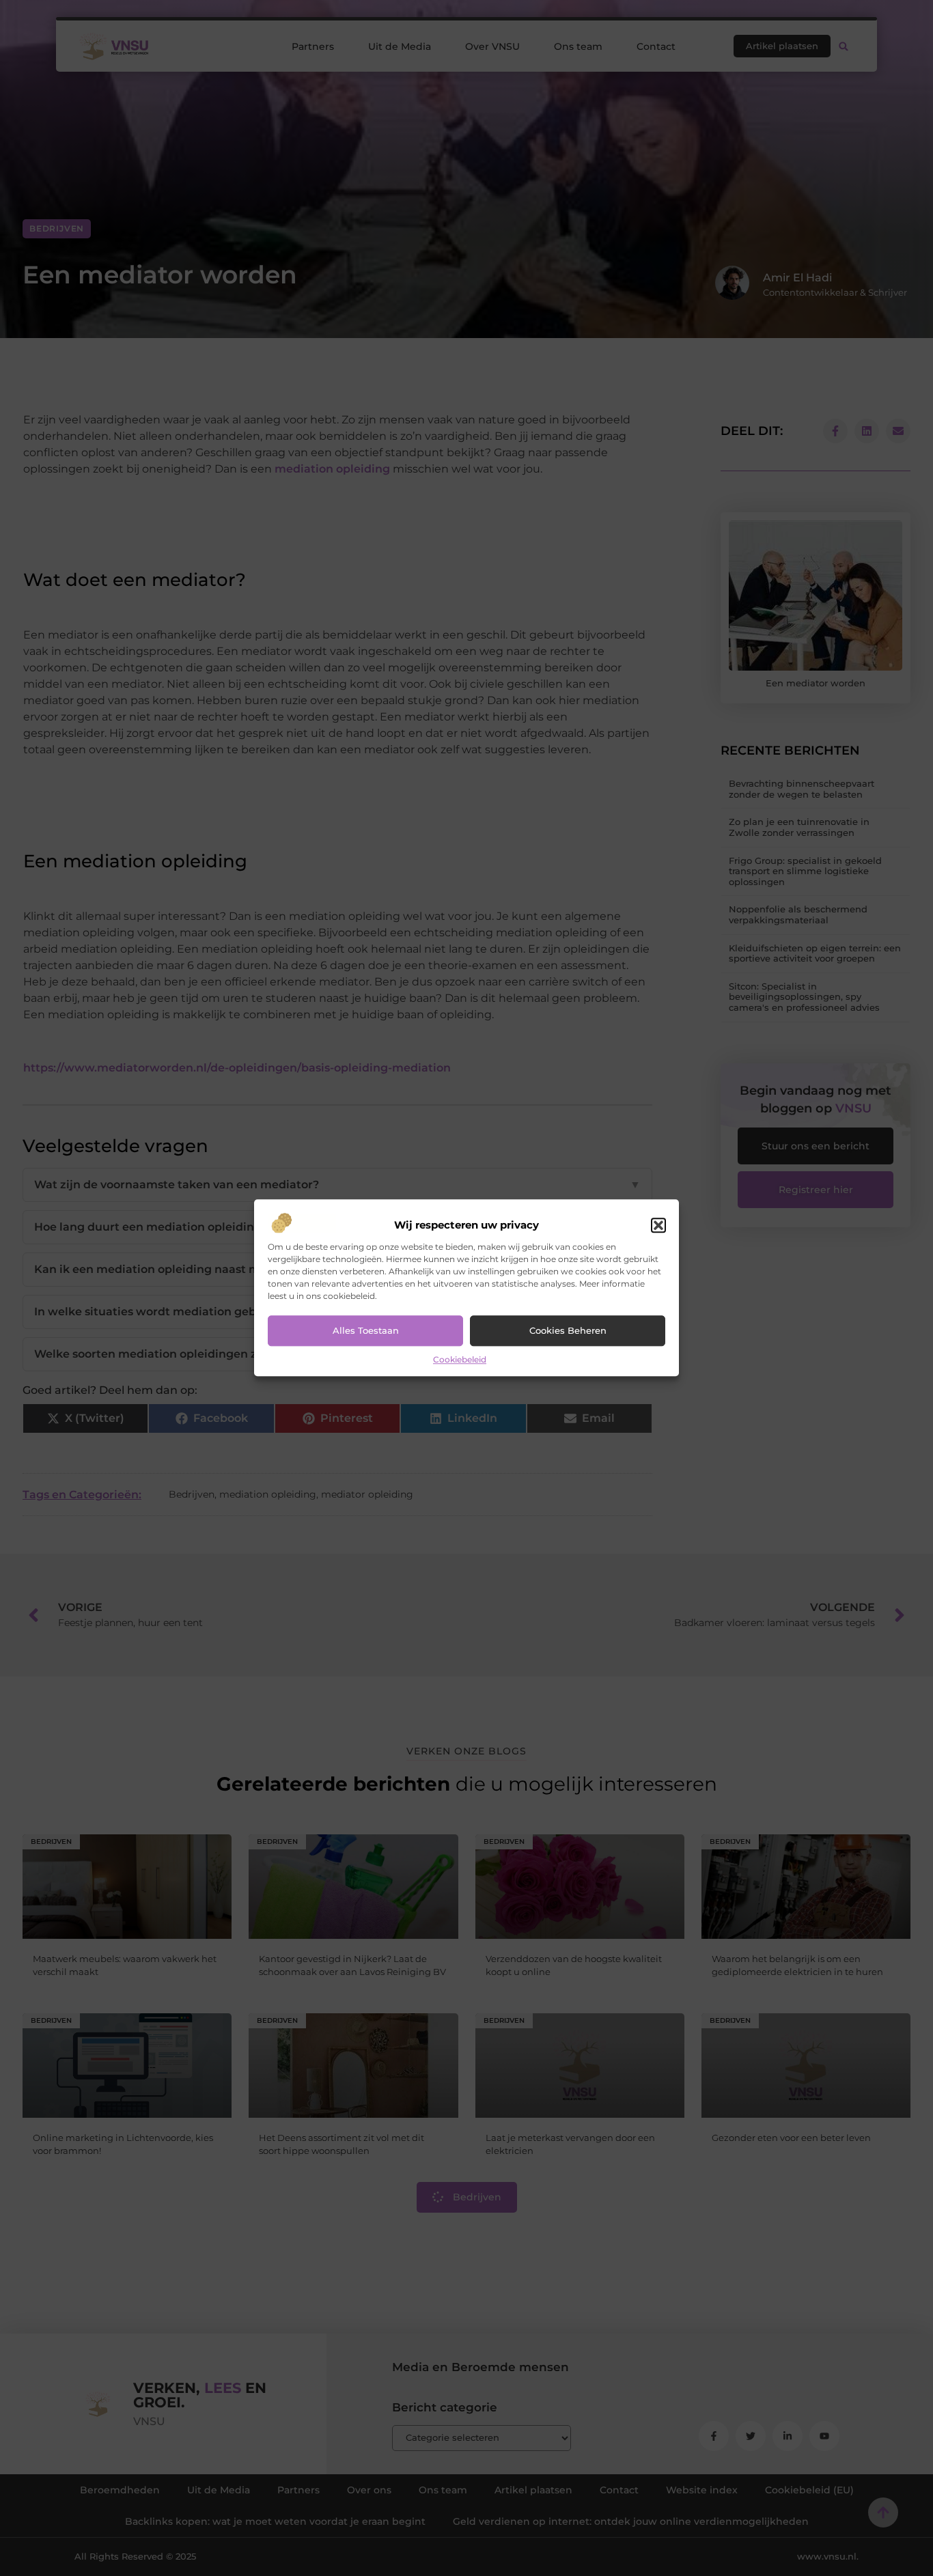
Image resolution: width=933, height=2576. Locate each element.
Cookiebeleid (460, 1359)
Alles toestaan (366, 1331)
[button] (658, 1225)
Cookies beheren (568, 1331)
